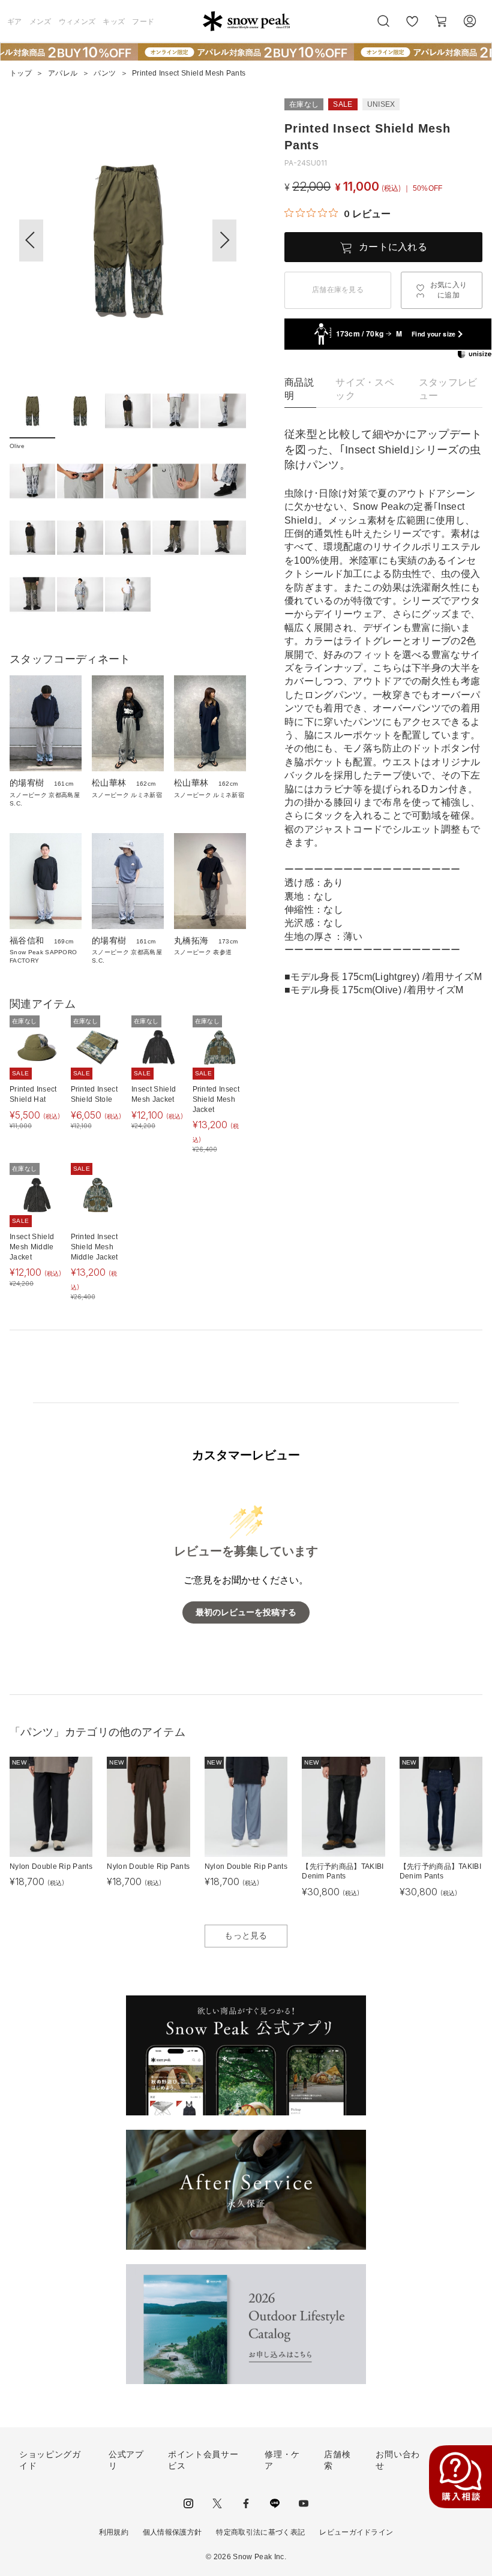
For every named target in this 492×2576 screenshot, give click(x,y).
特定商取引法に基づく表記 (260, 2532)
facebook (246, 2503)
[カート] (441, 21)
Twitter (217, 2503)
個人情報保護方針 (172, 2532)
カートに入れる (393, 247)
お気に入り (412, 28)
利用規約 (114, 2532)
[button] (224, 241)
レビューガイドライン (356, 2532)
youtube (304, 2503)
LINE (275, 2503)
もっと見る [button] (246, 1935)
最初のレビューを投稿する (246, 1612)
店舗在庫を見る (338, 290)
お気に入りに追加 (449, 290)
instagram (188, 2503)
